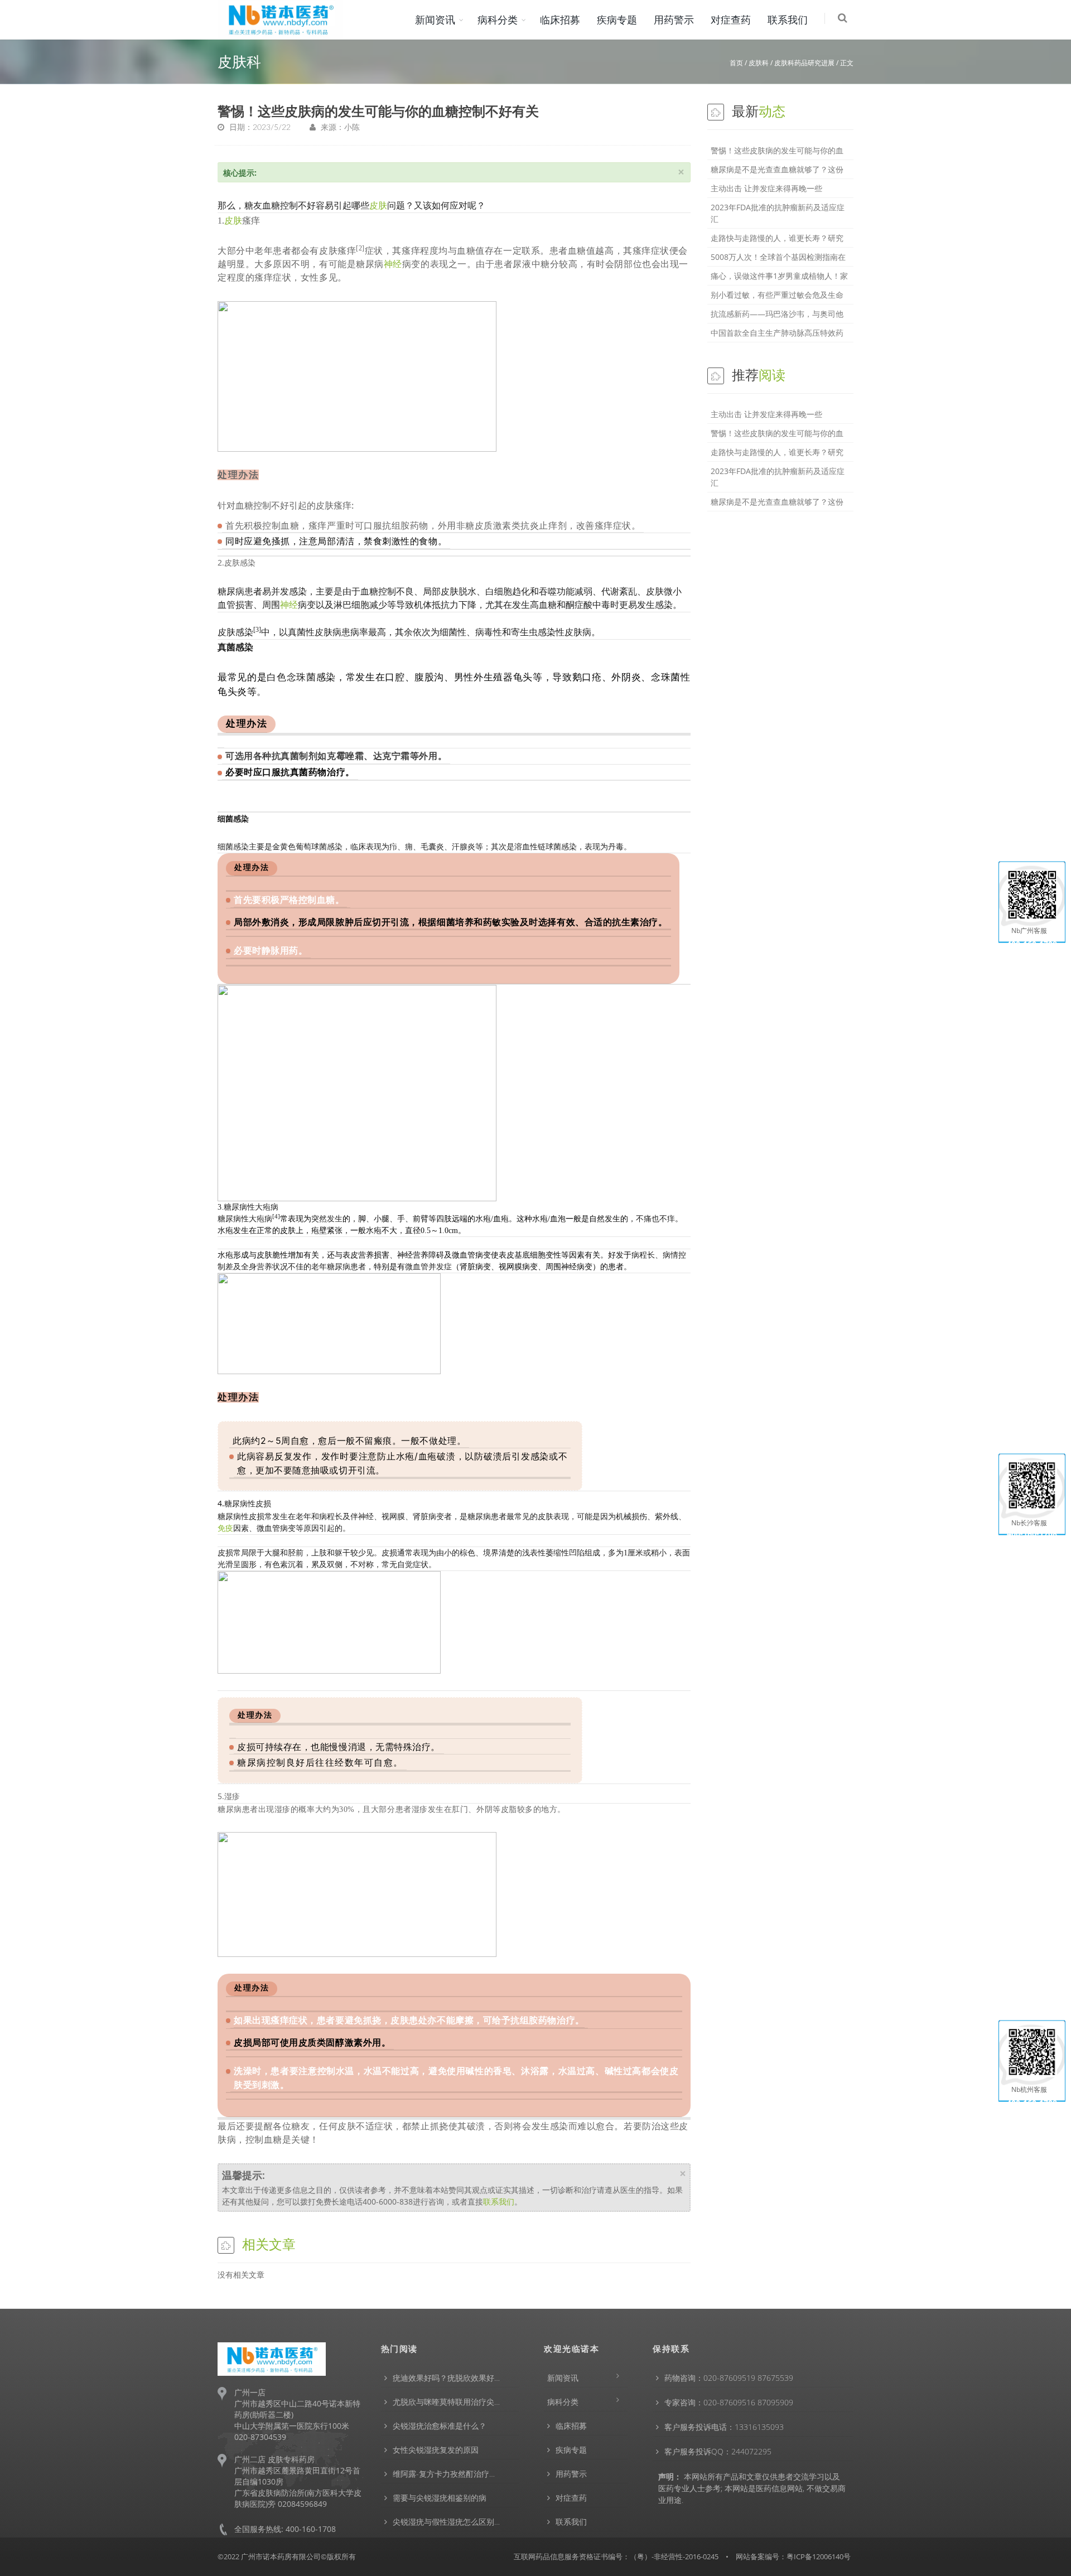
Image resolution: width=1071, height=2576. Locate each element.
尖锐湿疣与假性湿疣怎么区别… (446, 2522)
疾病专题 (617, 20)
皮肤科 (759, 63)
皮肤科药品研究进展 (804, 63)
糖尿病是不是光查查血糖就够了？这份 (777, 169)
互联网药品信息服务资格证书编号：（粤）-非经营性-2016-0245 (616, 2556)
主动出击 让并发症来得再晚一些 (766, 188)
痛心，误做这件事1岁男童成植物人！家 (779, 276)
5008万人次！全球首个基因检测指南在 (778, 257)
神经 (393, 264)
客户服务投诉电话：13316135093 (724, 2427)
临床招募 (560, 20)
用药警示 (674, 20)
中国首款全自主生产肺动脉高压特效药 (777, 333)
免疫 (225, 1528)
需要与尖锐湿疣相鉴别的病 (440, 2498)
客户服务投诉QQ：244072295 (718, 2451)
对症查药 (731, 20)
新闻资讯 (435, 20)
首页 (736, 63)
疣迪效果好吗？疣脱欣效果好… (446, 2378)
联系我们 (788, 20)
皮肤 (378, 206)
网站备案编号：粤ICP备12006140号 (793, 2556)
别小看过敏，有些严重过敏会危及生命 (777, 295)
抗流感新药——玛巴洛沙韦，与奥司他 (777, 314)
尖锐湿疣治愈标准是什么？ (440, 2426)
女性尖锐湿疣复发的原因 (436, 2450)
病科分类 (498, 20)
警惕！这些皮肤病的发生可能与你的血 (777, 150)
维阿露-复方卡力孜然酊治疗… (444, 2474)
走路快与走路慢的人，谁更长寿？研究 (777, 238)
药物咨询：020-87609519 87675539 (729, 2378)
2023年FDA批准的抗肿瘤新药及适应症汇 (778, 213)
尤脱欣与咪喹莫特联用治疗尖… (446, 2402)
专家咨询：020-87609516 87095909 (729, 2402)
